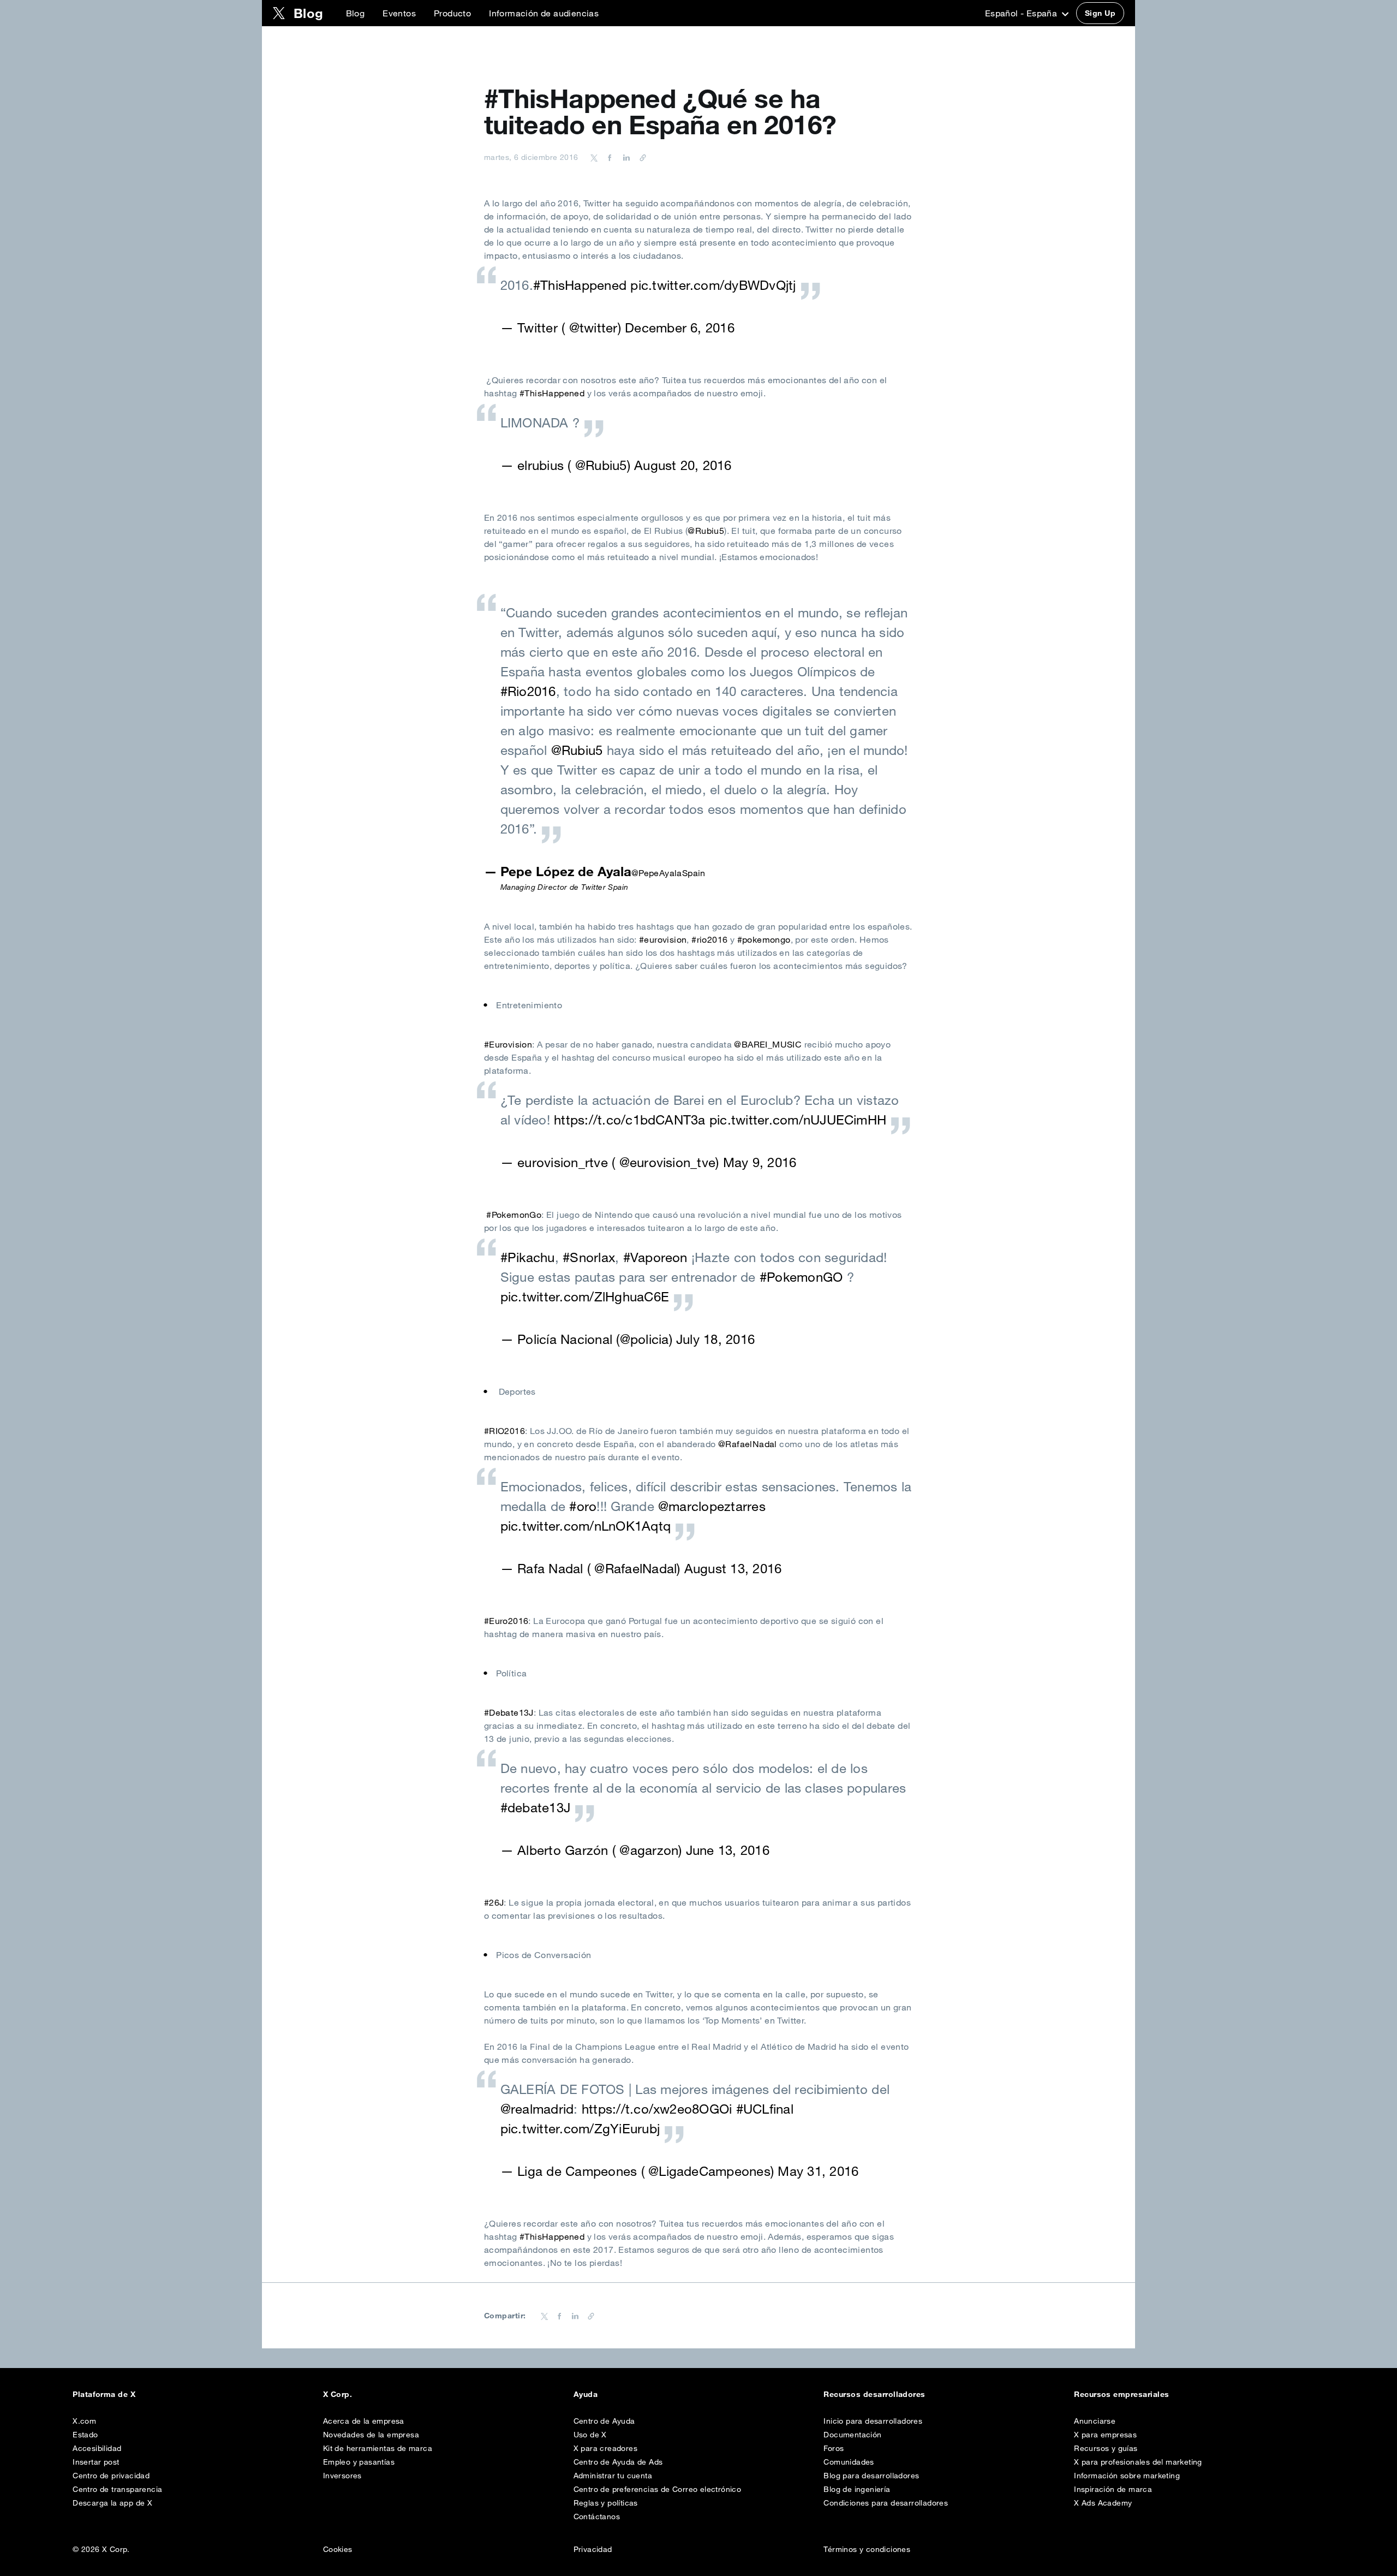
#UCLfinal (765, 2109)
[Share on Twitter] (594, 157)
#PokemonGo (514, 1215)
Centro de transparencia (117, 2489)
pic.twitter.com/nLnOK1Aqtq (586, 1526)
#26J (494, 1902)
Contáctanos (597, 2516)
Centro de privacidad (111, 2476)
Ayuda (586, 2394)
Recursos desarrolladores (874, 2394)
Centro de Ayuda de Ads (618, 2462)
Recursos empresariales (1122, 2394)
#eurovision (663, 939)
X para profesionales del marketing (1138, 2462)
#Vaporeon (655, 1257)
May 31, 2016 (818, 2171)
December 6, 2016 (680, 328)
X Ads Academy (1103, 2503)
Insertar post (96, 2462)
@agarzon (649, 1850)
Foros (834, 2448)
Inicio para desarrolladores (873, 2421)
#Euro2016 (506, 1621)
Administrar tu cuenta (613, 2476)
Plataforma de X (104, 2394)
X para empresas (1105, 2435)
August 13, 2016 (733, 1568)
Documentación (852, 2435)
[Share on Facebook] (608, 157)
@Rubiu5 (706, 531)
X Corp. (338, 2394)
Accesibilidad (97, 2448)
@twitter (593, 328)
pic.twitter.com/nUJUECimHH (798, 1120)
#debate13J (535, 1807)
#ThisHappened (580, 285)
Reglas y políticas (606, 2503)
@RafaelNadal (748, 1444)
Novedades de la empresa (371, 2435)
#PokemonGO (801, 1277)
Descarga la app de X (112, 2503)
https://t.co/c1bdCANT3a (630, 1120)
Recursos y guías (1106, 2448)
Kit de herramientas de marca (378, 2448)
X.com (84, 2421)
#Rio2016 (528, 691)
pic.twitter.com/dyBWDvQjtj (713, 285)
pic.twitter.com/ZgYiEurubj (580, 2128)
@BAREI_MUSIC (768, 1044)
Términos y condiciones (867, 2549)
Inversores (342, 2476)
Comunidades (849, 2462)
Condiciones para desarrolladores (886, 2503)
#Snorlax (589, 1257)
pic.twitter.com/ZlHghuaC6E (585, 1296)
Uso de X (590, 2435)
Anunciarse (1095, 2421)
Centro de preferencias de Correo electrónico (658, 2489)
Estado (85, 2435)
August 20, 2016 (683, 465)
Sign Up (1100, 13)
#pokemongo (764, 939)
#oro (583, 1506)
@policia (644, 1339)
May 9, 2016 (760, 1162)
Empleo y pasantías (359, 2462)
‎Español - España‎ (1022, 13)
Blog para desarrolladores (871, 2476)
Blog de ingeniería (857, 2489)
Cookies (338, 2549)
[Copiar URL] (640, 157)
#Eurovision (508, 1044)
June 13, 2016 (728, 1850)
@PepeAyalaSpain (668, 873)
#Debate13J (509, 1712)
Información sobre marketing (1127, 2476)
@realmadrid (537, 2109)
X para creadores (605, 2448)
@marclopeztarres (712, 1506)
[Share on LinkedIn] (625, 157)
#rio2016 (709, 939)
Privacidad (593, 2549)
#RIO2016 (505, 1431)
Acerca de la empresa (364, 2421)
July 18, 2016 (715, 1339)
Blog (356, 13)
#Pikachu (528, 1257)
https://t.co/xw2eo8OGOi (657, 2109)
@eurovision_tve (668, 1162)
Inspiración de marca (1113, 2489)
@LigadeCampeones (709, 2171)
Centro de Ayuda (604, 2421)
